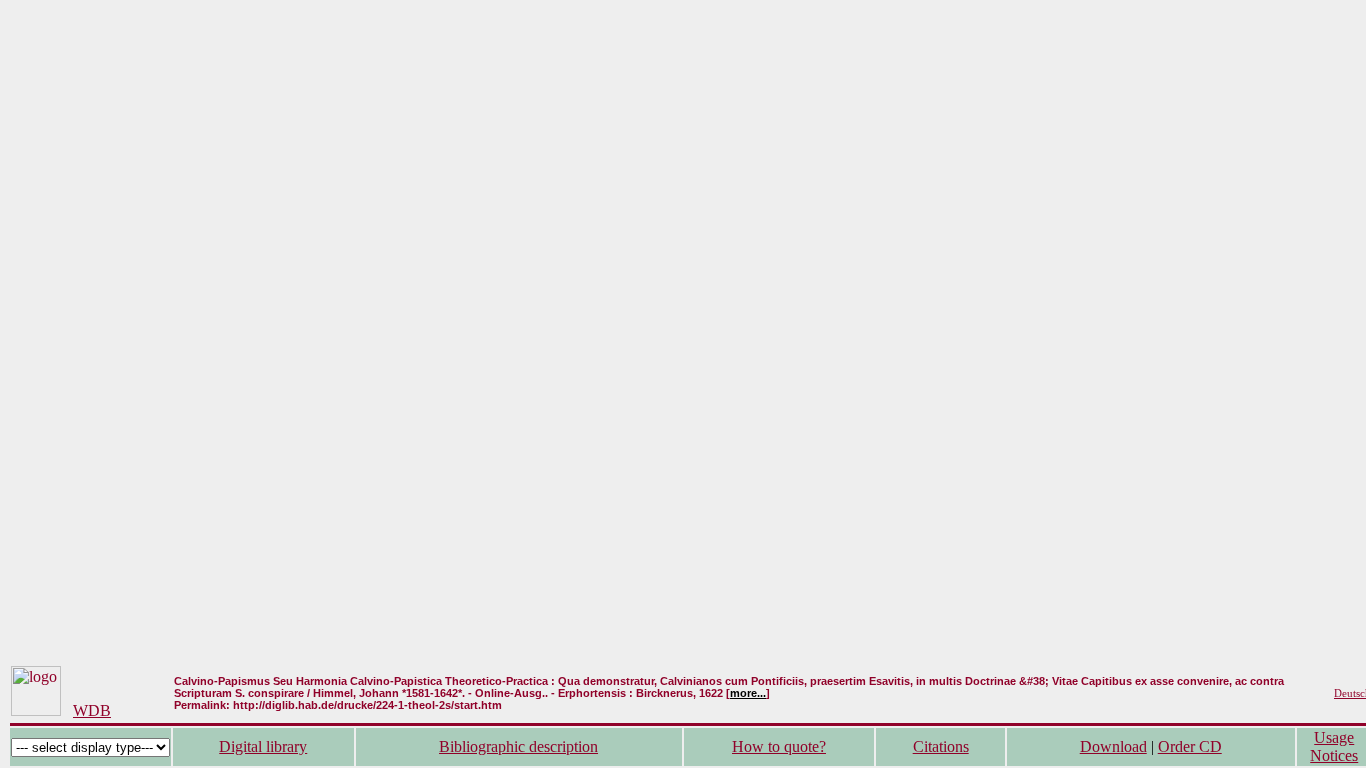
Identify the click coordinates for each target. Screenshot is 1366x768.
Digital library (263, 746)
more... (748, 693)
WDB (92, 710)
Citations (941, 746)
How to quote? (779, 746)
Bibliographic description (518, 746)
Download (1113, 746)
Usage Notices (1334, 746)
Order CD (1190, 746)
